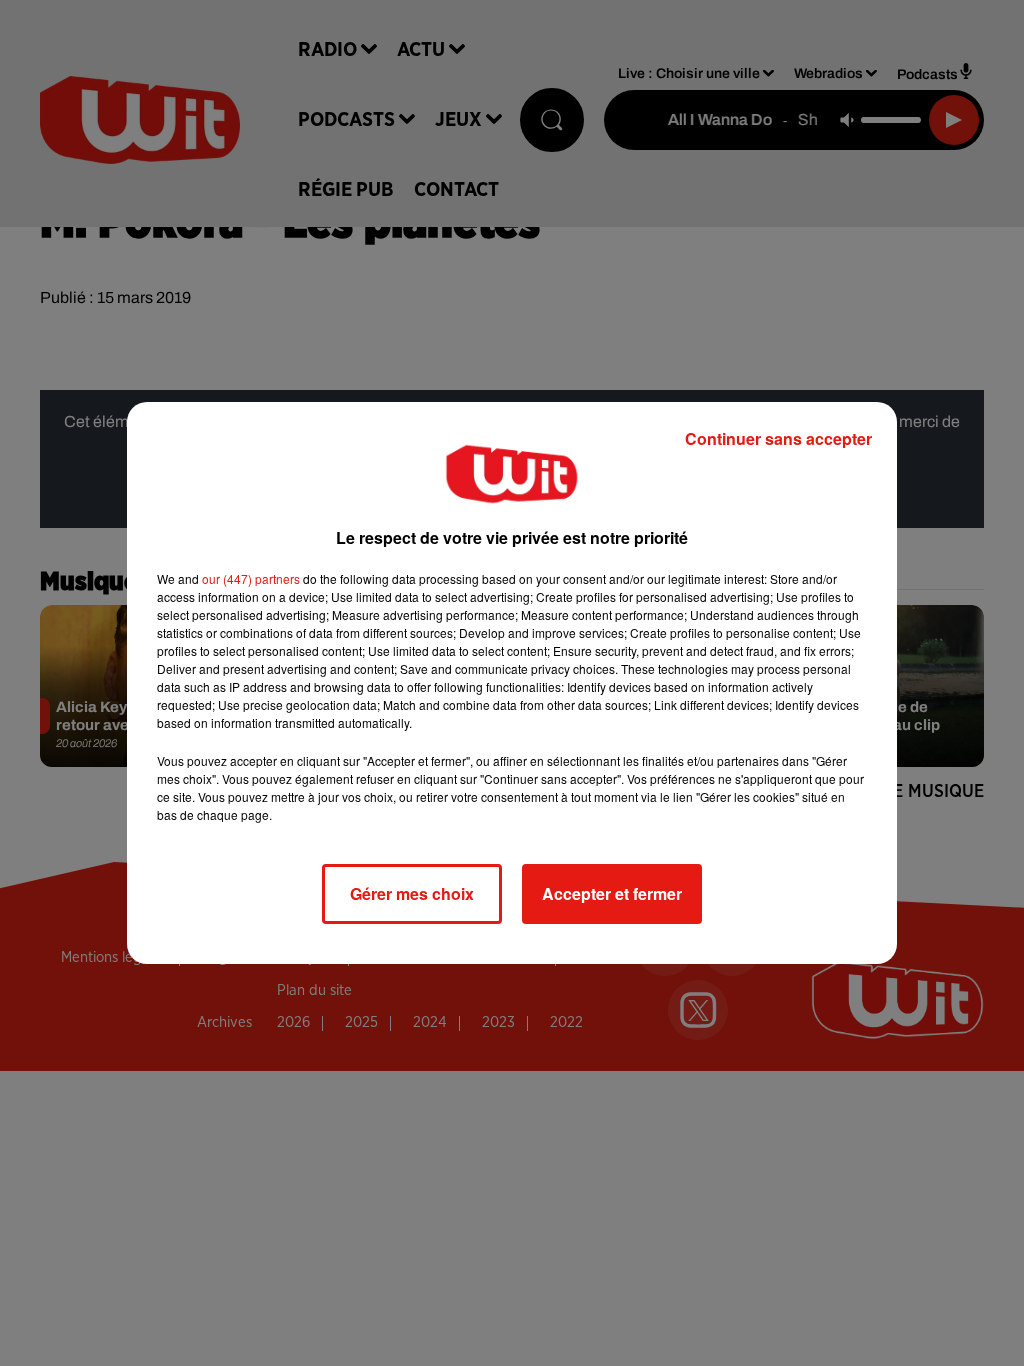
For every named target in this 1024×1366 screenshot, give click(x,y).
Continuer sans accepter (778, 438)
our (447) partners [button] (251, 578)
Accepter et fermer (612, 893)
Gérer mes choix (412, 893)
